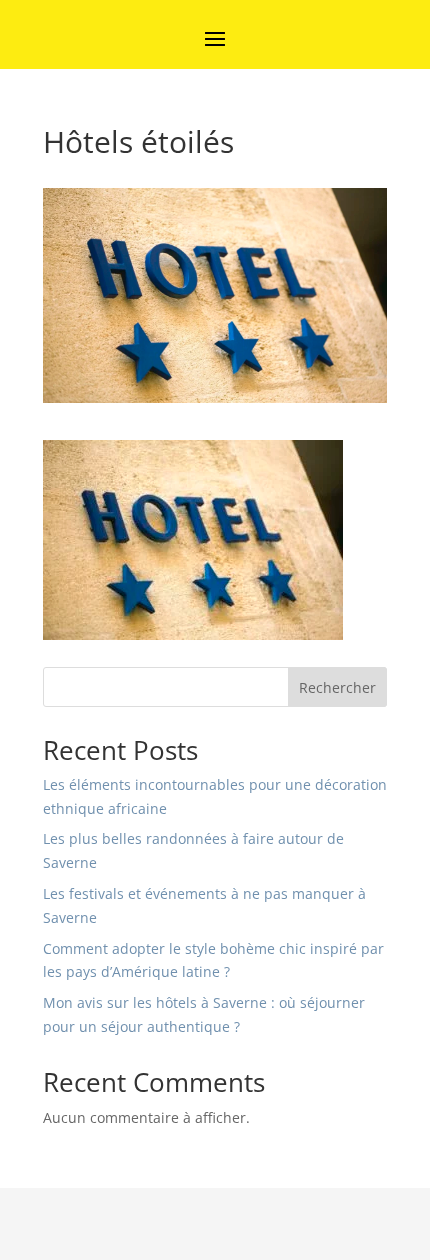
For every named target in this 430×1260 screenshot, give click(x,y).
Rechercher (337, 687)
